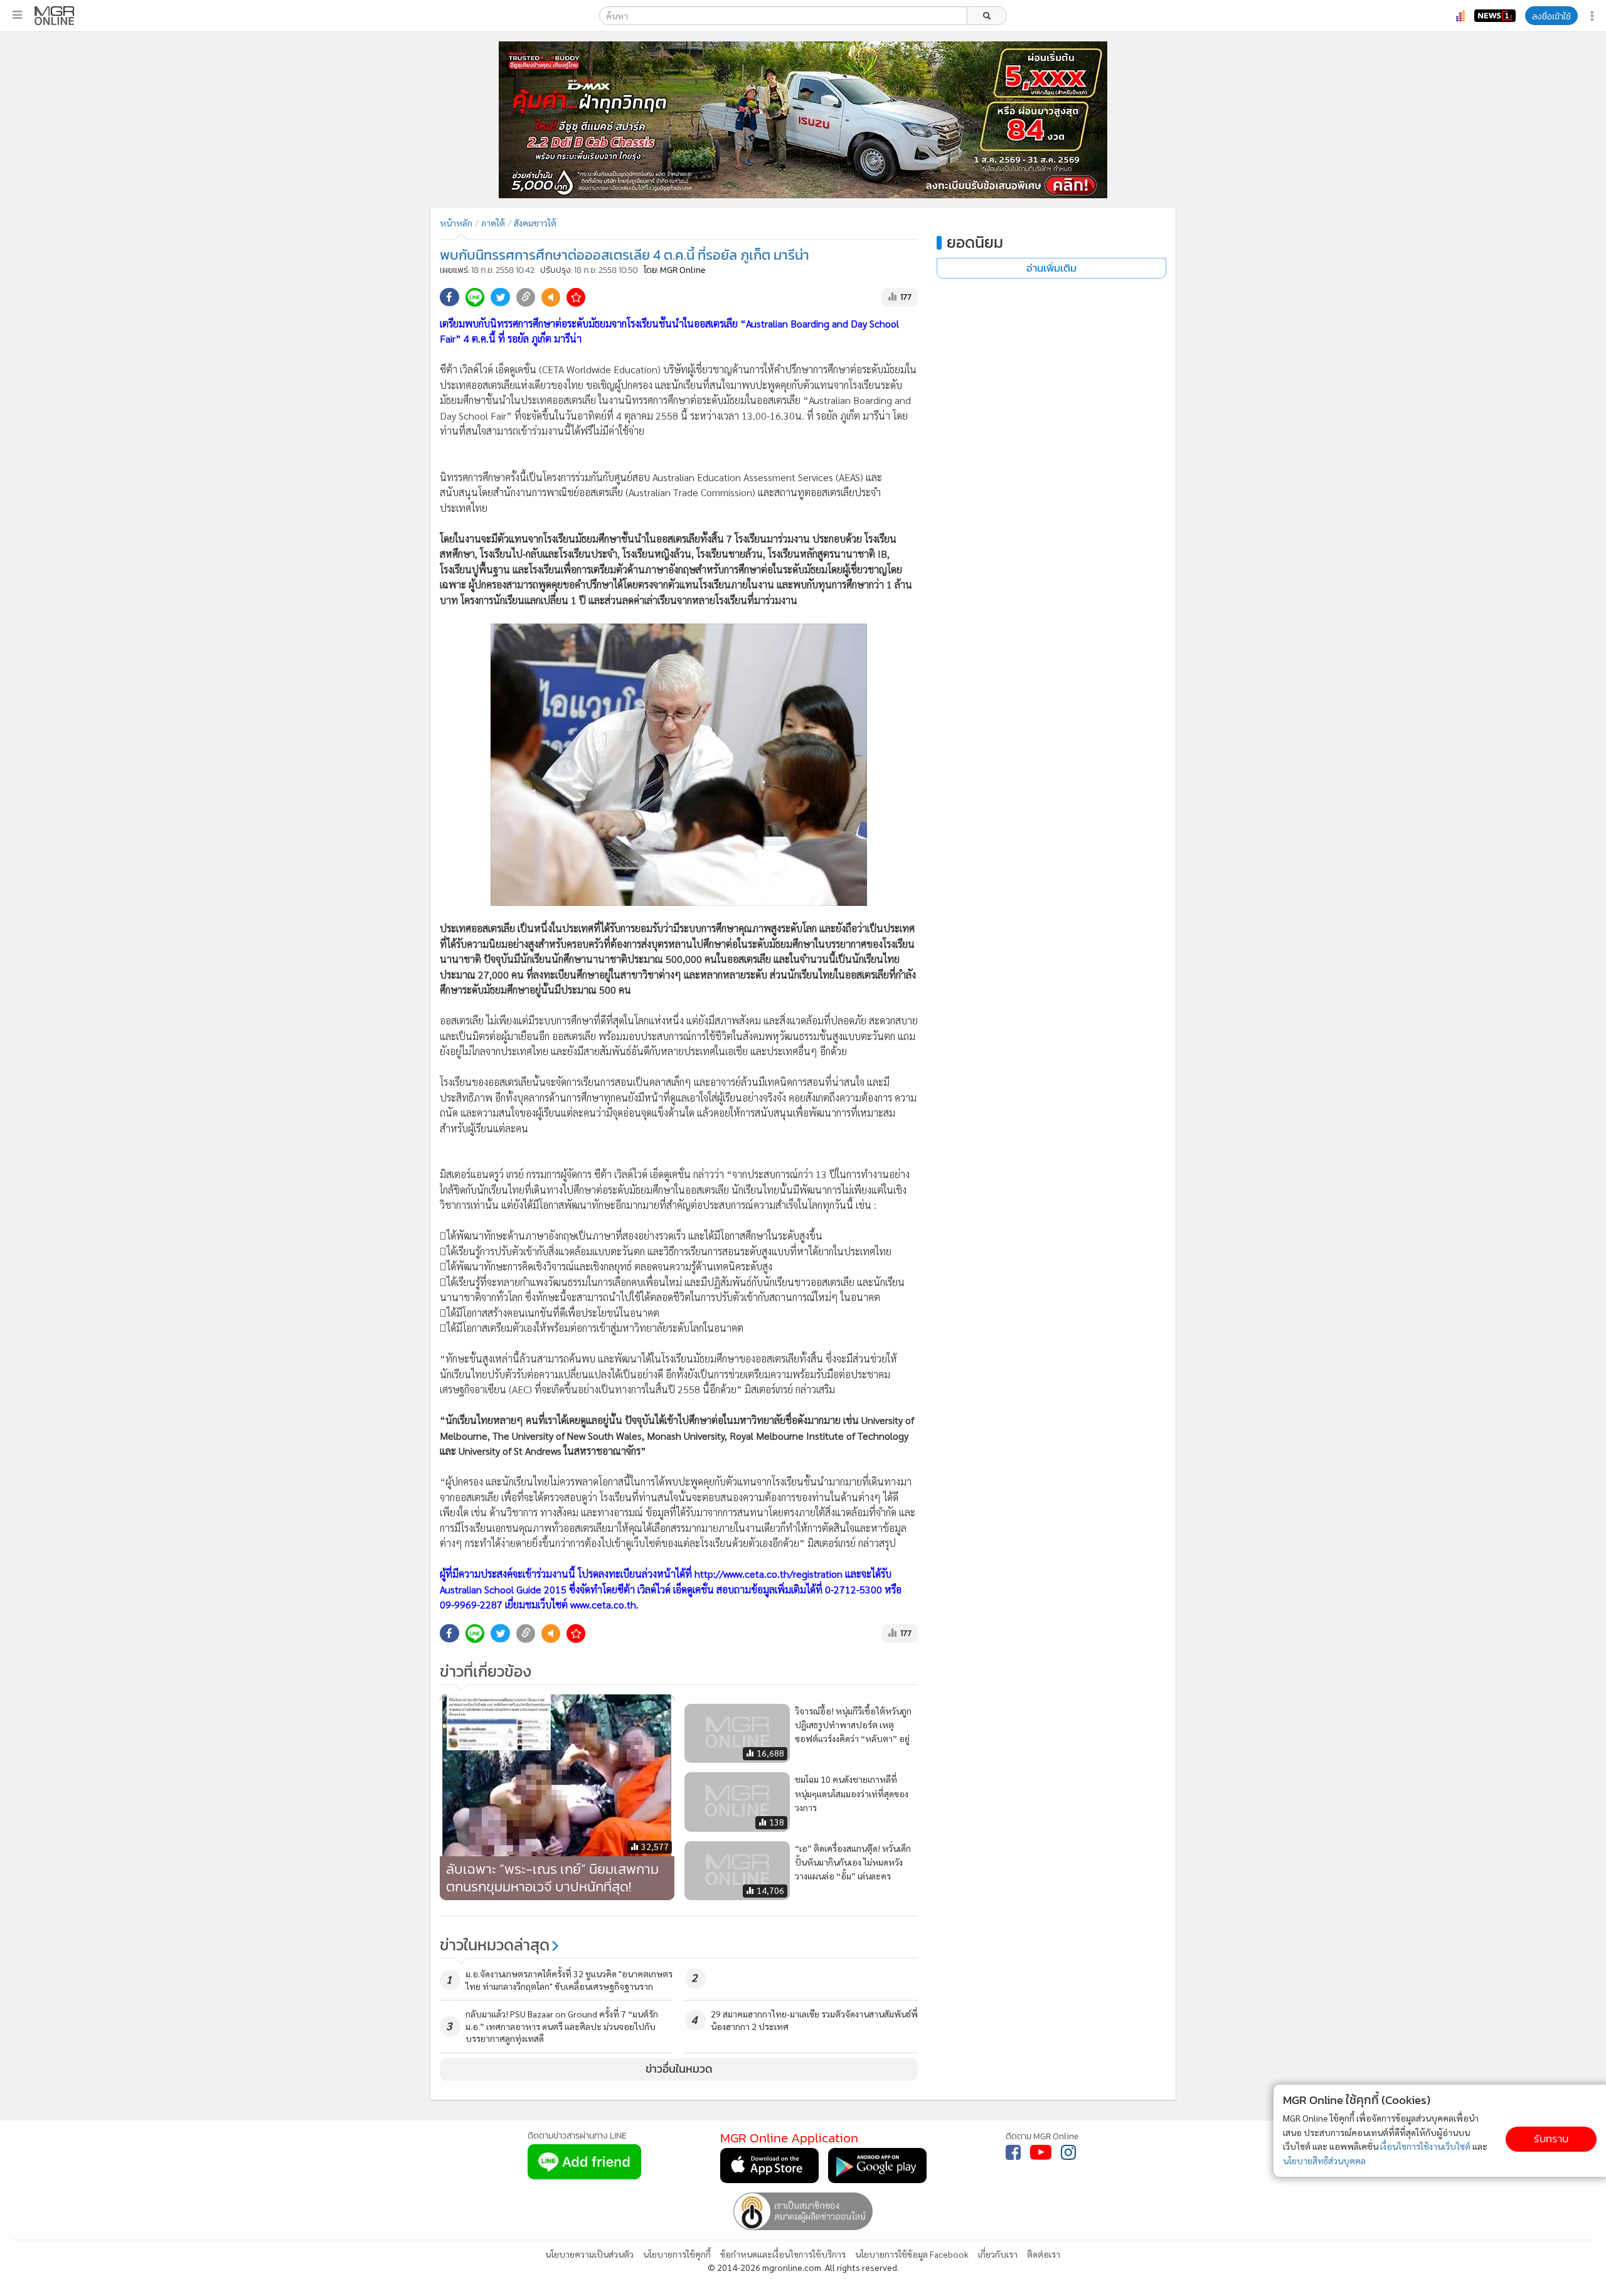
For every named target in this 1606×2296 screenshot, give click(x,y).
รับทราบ (1551, 2139)
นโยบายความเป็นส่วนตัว (589, 2254)
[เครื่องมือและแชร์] (1593, 16)
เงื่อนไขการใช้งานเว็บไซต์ (1425, 2146)
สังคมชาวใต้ (535, 223)
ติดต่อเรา (1044, 2254)
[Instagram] (1068, 2152)
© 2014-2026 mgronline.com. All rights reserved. (803, 2267)
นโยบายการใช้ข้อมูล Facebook (912, 2254)
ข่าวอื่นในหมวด (679, 2069)
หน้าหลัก (456, 223)
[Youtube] (1041, 2152)
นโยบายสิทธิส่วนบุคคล (1324, 2160)
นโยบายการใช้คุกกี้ (677, 2254)
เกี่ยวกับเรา (998, 2254)
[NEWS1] (1495, 16)
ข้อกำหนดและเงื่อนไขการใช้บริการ (783, 2254)
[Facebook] (1013, 2152)
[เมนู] (17, 15)
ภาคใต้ (493, 223)
